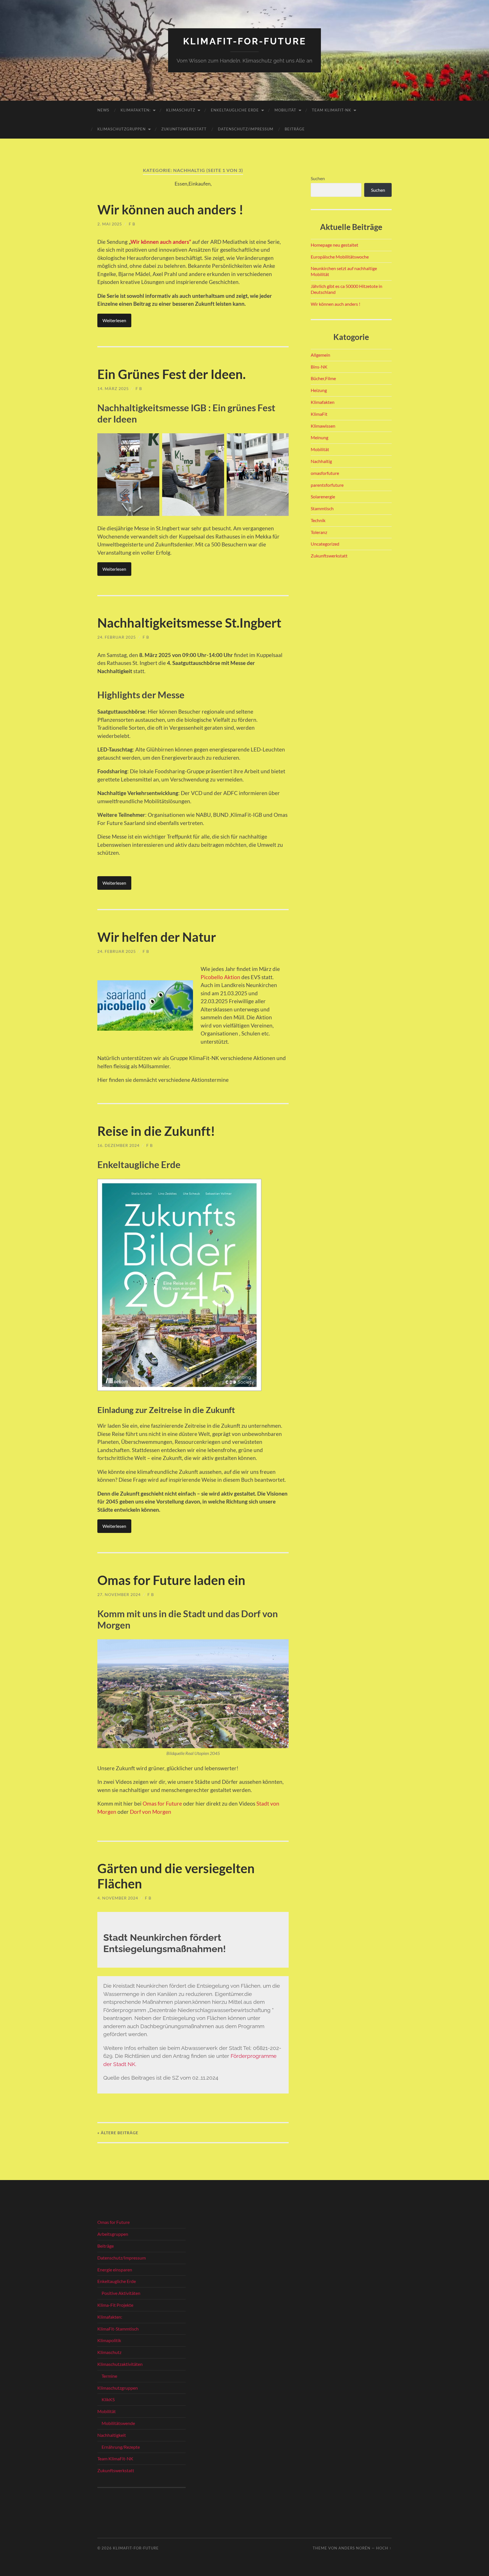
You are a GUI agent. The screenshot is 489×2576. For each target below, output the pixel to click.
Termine (109, 2376)
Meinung (319, 437)
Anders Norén (354, 2548)
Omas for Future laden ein (171, 1580)
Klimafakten (323, 402)
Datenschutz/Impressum (246, 129)
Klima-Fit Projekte (115, 2305)
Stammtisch (322, 508)
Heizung (319, 390)
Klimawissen (323, 426)
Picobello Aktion (220, 977)
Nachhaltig (321, 461)
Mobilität (285, 110)
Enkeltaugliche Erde (235, 110)
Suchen (318, 178)
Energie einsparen (115, 2270)
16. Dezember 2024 (118, 1145)
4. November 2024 (118, 1898)
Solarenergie (323, 497)
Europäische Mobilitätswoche (340, 257)
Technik (318, 520)
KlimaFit (319, 414)
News (103, 110)
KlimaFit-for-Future (245, 41)
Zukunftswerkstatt (184, 129)
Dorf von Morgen (151, 1812)
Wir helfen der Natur (157, 937)
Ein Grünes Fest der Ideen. (171, 374)
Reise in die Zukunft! (156, 1131)
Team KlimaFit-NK (332, 110)
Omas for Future (162, 1803)
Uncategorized (325, 544)
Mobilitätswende (118, 2423)
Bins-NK (319, 367)
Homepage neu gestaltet (334, 245)
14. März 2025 (113, 388)
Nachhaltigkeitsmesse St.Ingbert (189, 623)
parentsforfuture (327, 485)
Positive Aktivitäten (121, 2293)
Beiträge (295, 129)
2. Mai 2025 (110, 224)
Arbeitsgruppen (113, 2234)
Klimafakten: (136, 110)
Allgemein (320, 355)
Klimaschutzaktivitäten (120, 2364)
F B (132, 224)
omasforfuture (325, 473)
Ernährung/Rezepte (121, 2447)
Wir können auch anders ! (170, 210)
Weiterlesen (114, 320)
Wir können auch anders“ (161, 242)
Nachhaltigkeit (112, 2435)
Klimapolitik (109, 2340)
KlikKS (108, 2399)
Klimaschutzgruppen (122, 129)
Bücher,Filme (323, 378)
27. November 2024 (119, 1594)
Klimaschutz (181, 110)
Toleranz (319, 532)
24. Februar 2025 (117, 637)
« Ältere (118, 2133)
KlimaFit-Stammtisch (118, 2329)
